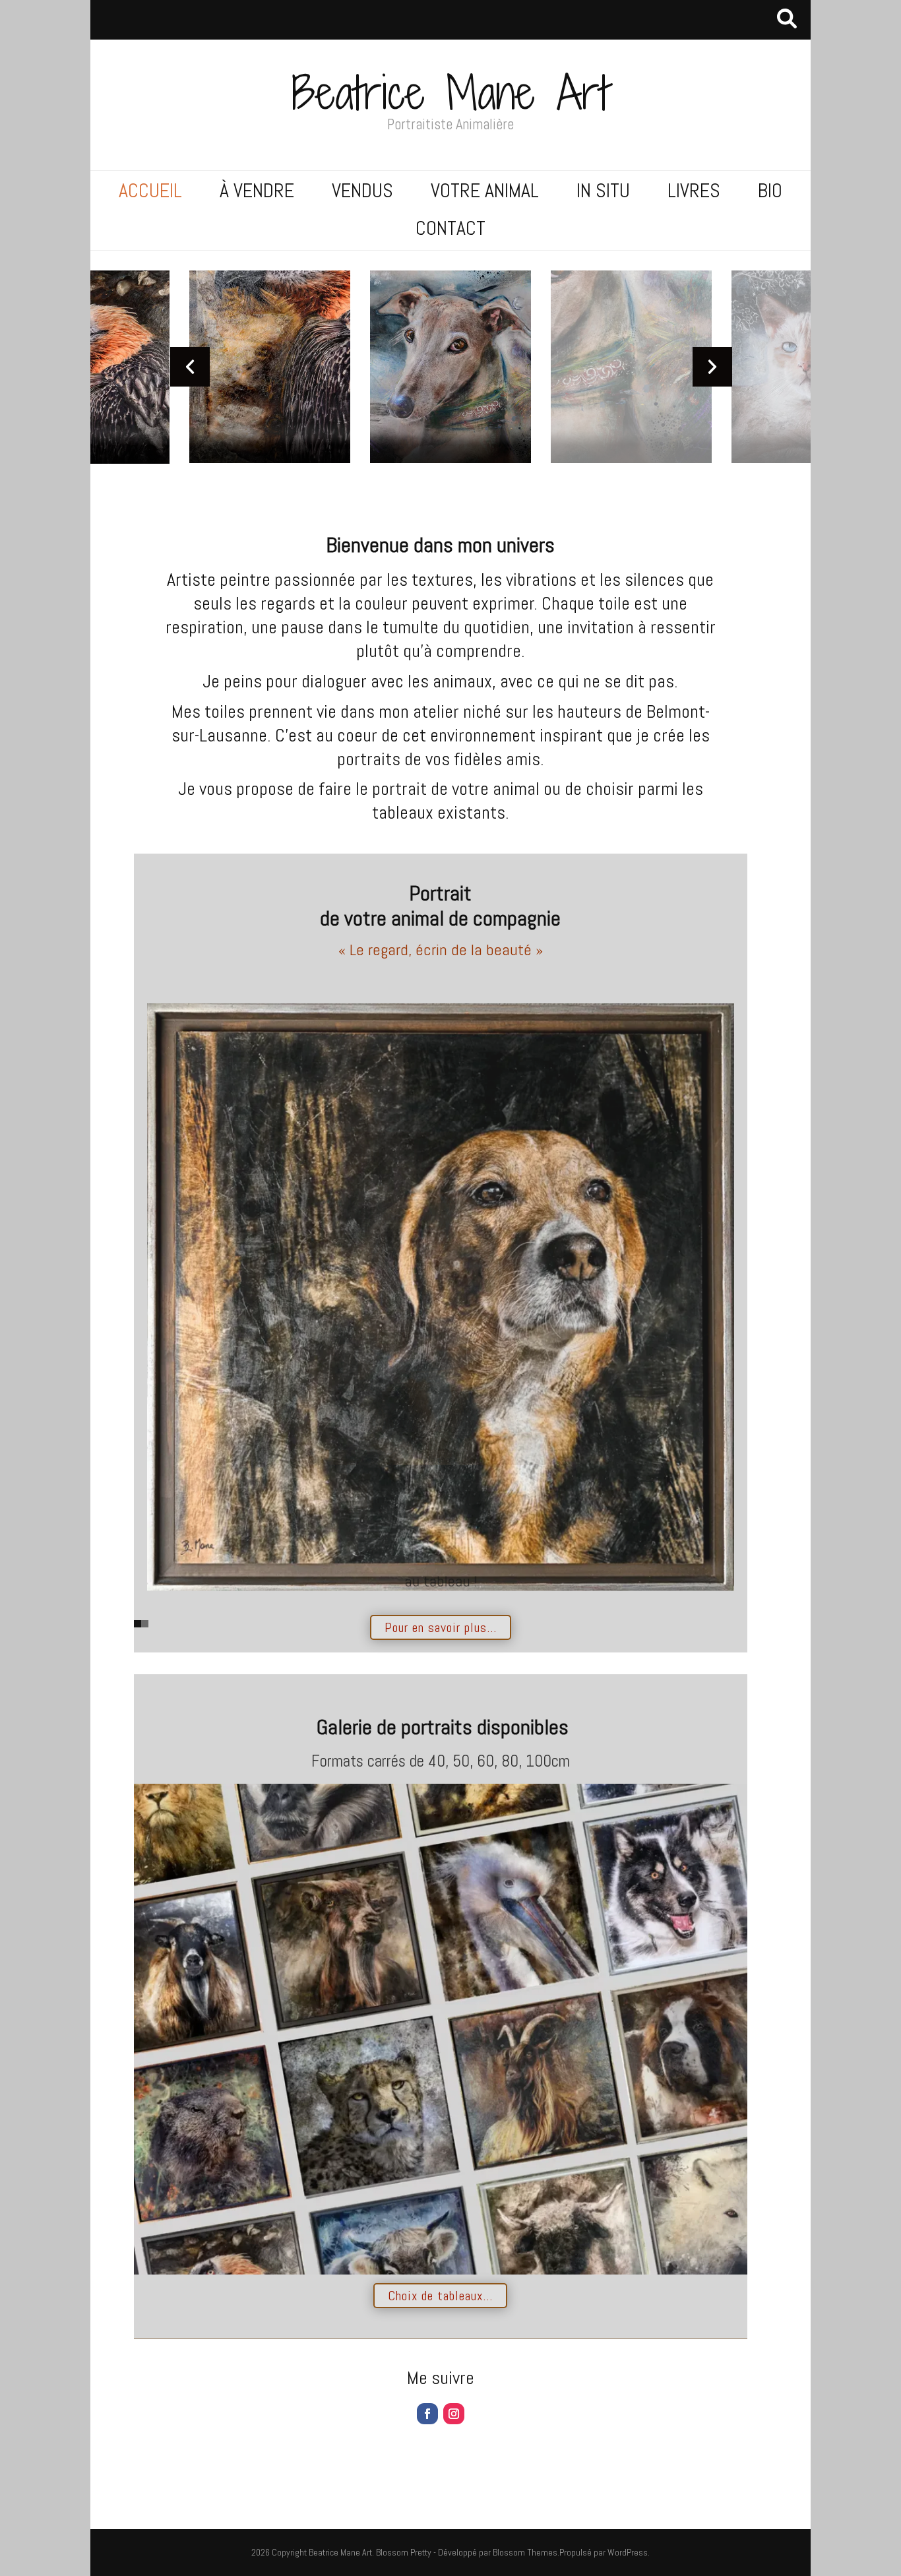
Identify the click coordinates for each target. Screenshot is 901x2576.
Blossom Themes (525, 2552)
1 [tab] (138, 1624)
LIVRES (694, 191)
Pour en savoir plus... (441, 1627)
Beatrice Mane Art (450, 93)
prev (190, 367)
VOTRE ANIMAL (485, 191)
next (712, 367)
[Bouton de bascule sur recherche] (787, 20)
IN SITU (603, 191)
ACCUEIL (150, 191)
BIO (770, 191)
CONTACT (450, 228)
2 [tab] (145, 1624)
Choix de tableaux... (440, 2296)
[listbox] (451, 367)
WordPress (628, 2552)
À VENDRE (257, 191)
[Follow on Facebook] (427, 2414)
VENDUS (362, 191)
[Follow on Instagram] (454, 2414)
